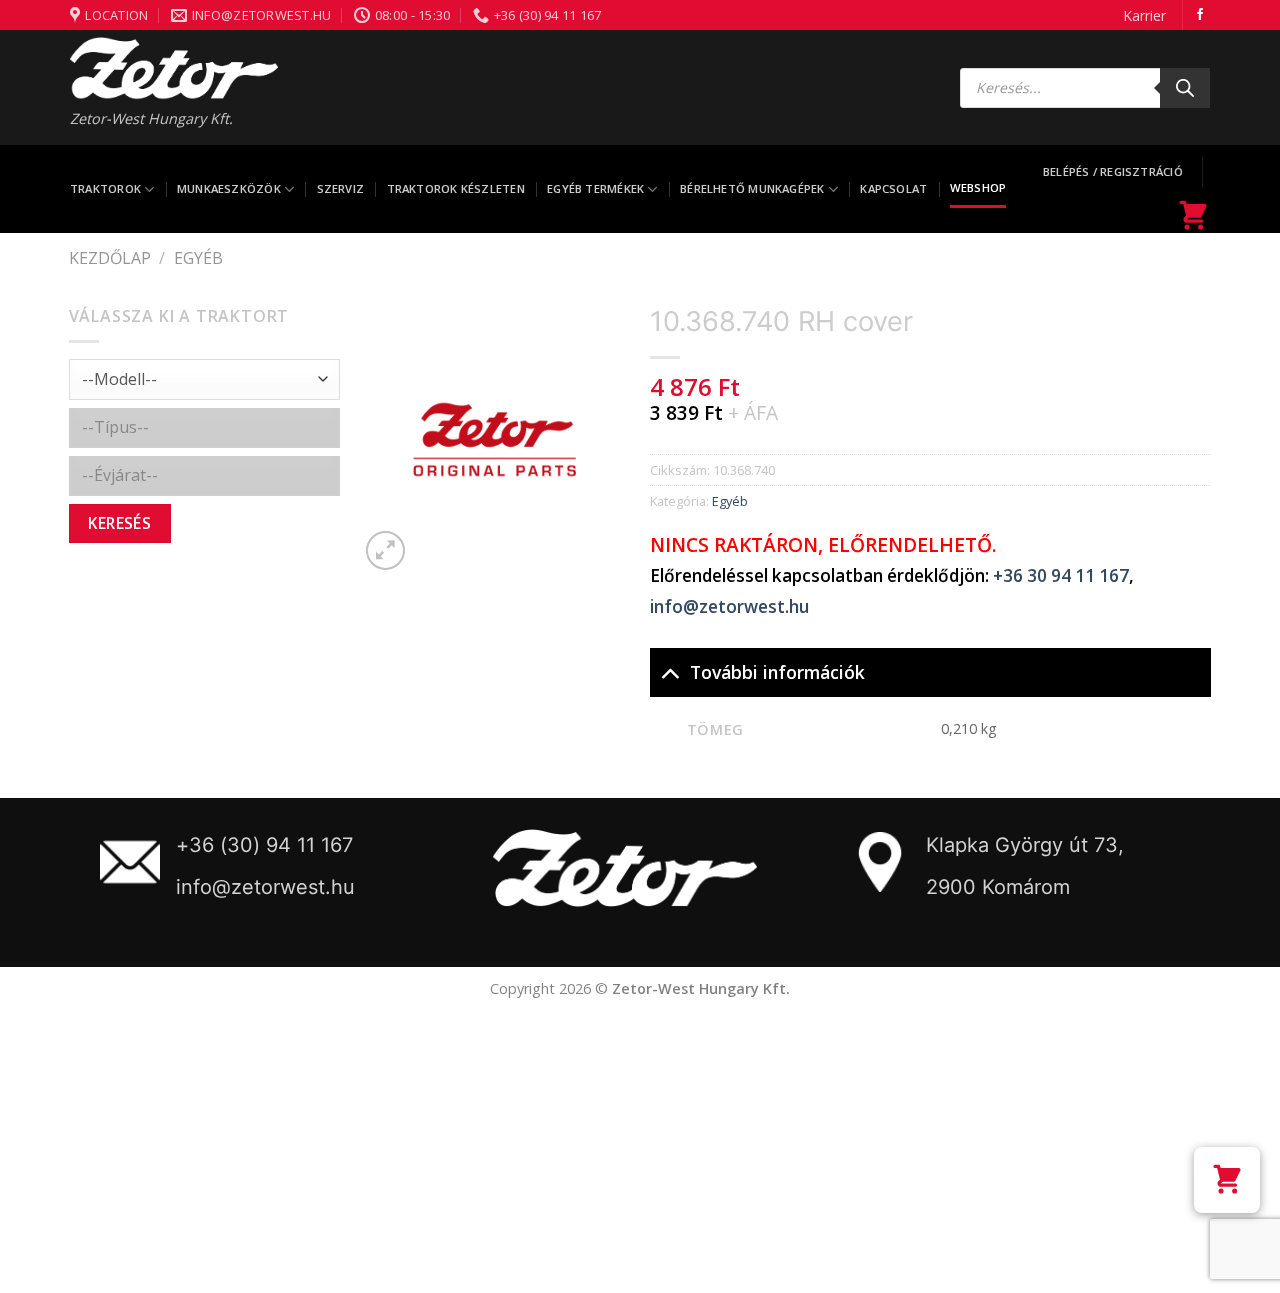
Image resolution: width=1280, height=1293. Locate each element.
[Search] (1185, 88)
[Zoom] (385, 550)
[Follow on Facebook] (1200, 15)
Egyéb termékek (595, 188)
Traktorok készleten (456, 188)
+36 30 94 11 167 (1061, 575)
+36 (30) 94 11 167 (264, 845)
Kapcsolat (893, 188)
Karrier (1144, 15)
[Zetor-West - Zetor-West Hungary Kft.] (174, 68)
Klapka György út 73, (1025, 845)
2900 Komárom (998, 887)
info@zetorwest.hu (729, 606)
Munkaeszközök (229, 188)
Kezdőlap (110, 258)
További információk (777, 672)
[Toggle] (669, 671)
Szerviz (341, 188)
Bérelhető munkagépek (752, 188)
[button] (1227, 1180)
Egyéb (198, 258)
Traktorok (105, 188)
